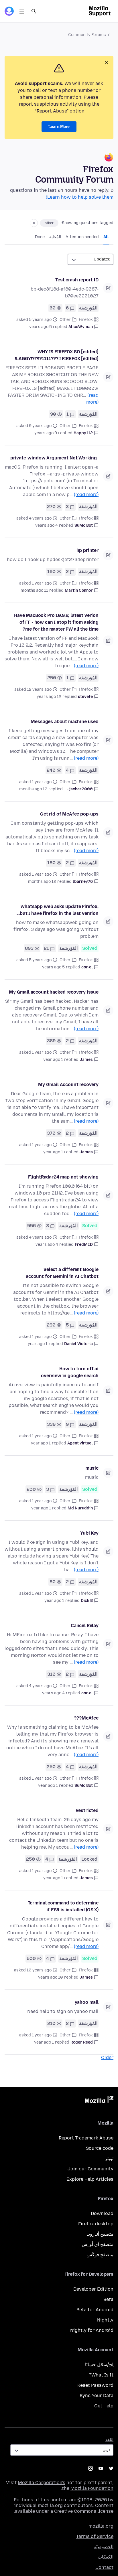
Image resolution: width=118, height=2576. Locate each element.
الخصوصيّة (104, 2547)
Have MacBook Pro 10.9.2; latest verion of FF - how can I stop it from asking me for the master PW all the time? (56, 622)
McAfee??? (86, 1718)
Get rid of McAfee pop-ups (69, 814)
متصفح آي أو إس (98, 2244)
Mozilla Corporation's (42, 2483)
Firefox (86, 320)
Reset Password (95, 2385)
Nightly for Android (92, 2330)
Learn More (59, 127)
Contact (104, 2567)
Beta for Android (95, 2310)
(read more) (86, 495)
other (49, 223)
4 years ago (47, 525)
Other (65, 320)
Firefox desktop (96, 2224)
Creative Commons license (84, 2511)
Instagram (91, 2468)
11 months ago (34, 590)
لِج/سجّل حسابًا (99, 2365)
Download (102, 2213)
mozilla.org (101, 2526)
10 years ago (51, 1977)
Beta (108, 2299)
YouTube (101, 2468)
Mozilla (99, 2101)
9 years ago (46, 433)
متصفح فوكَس (100, 2255)
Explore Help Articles (90, 2179)
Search (34, 11)
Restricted (87, 1810)
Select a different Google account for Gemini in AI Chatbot (62, 1273)
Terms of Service (95, 2536)
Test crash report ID (77, 280)
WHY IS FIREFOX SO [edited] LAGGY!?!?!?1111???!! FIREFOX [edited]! (57, 355)
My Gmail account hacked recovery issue (54, 992)
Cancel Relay (85, 1625)
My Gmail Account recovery (68, 1084)
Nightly (105, 2320)
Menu (22, 11)
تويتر (109, 2158)
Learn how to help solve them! (80, 197)
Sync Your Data (97, 2396)
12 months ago (33, 789)
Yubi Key (89, 1533)
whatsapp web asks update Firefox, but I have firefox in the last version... (58, 910)
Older (107, 2057)
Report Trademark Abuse (86, 2138)
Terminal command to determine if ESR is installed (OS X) (63, 1906)
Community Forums (87, 35)
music (92, 1468)
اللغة (109, 2440)
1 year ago (53, 1060)
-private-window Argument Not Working (54, 458)
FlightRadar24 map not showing (63, 1177)
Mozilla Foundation (92, 2488)
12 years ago (49, 697)
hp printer (87, 550)
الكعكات (106, 2557)
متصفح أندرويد (100, 2234)
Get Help (104, 2406)
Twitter (111, 2468)
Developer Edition (93, 2289)
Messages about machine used (65, 722)
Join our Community (91, 2169)
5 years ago (41, 327)
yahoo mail (87, 2002)
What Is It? (101, 2375)
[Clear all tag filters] (34, 223)
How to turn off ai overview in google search (70, 1372)
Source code (100, 2148)
